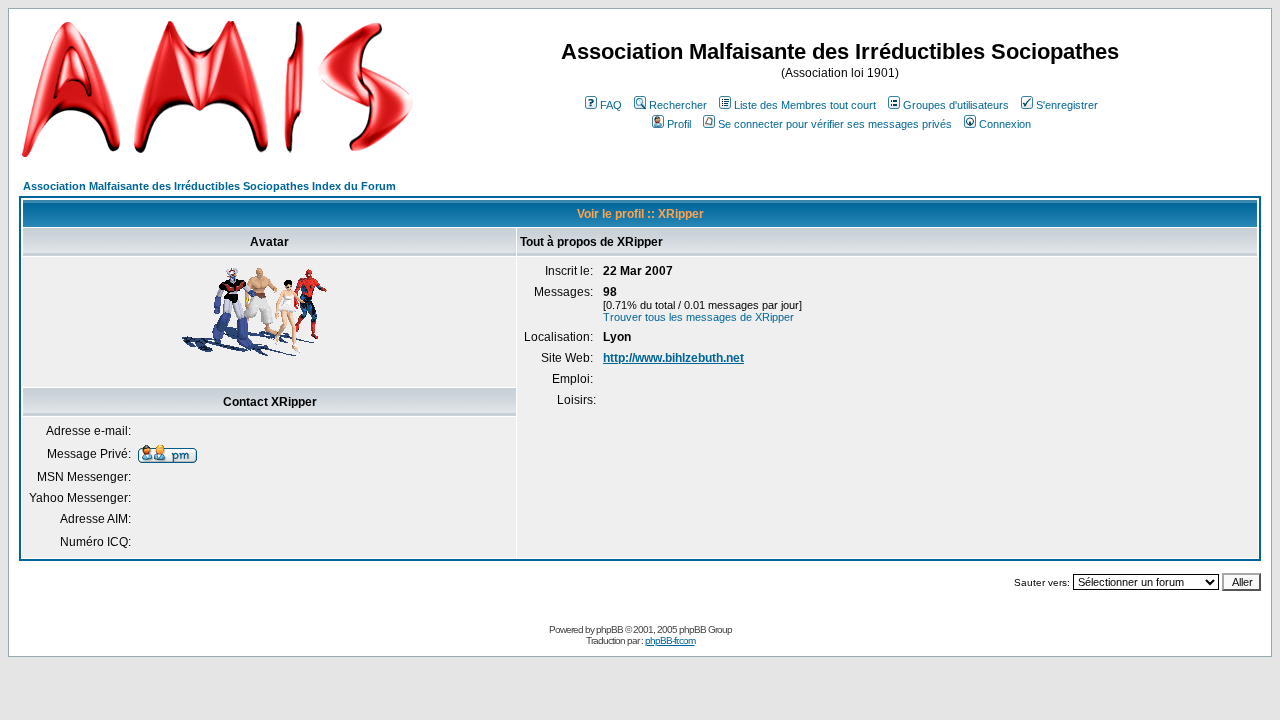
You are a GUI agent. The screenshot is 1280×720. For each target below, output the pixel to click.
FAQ (611, 105)
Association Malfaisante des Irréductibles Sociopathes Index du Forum (209, 186)
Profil (679, 124)
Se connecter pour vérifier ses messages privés (835, 124)
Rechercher (678, 105)
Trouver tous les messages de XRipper (698, 317)
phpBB (609, 629)
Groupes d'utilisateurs (956, 105)
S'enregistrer (1067, 105)
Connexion (1005, 124)
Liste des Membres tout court (805, 105)
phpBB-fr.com (670, 640)
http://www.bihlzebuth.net (673, 358)
